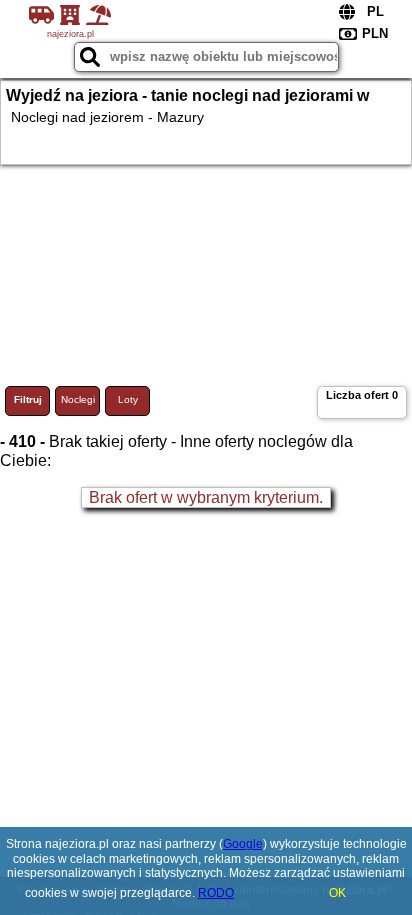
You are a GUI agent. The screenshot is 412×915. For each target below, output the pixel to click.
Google (243, 844)
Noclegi (78, 399)
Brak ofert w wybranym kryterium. (206, 497)
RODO (216, 893)
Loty (128, 399)
